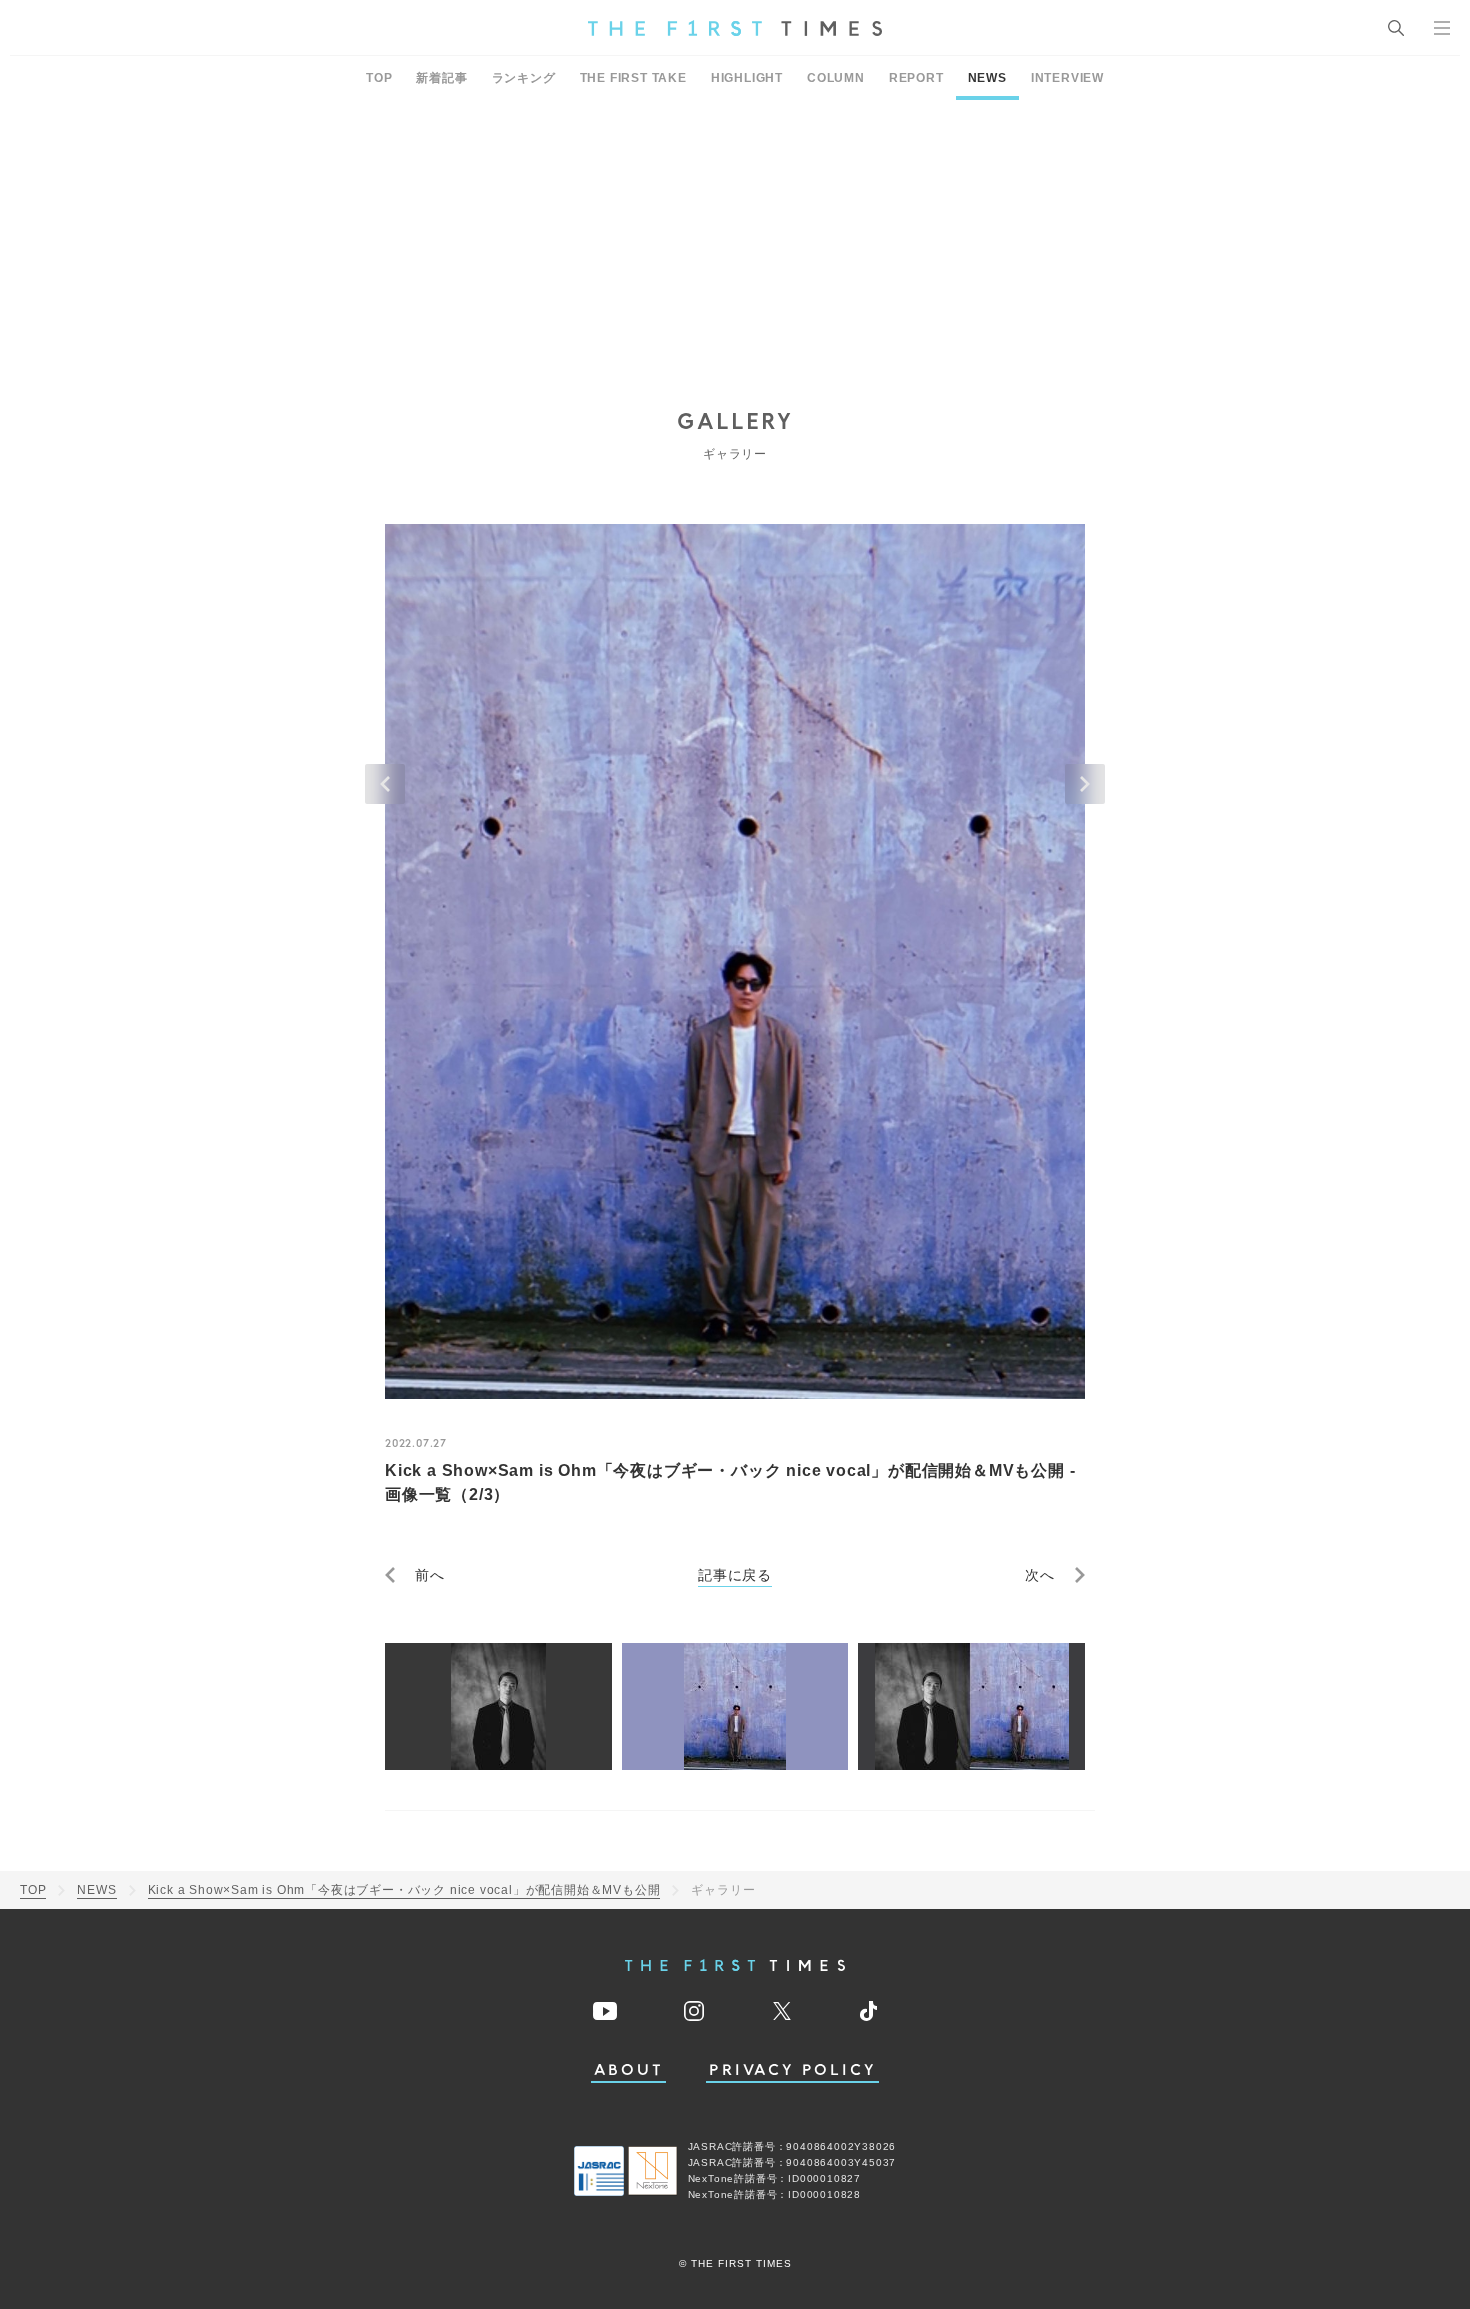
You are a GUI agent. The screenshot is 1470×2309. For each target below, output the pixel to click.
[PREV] (385, 784)
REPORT (916, 78)
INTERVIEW (1067, 78)
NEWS (987, 78)
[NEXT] (1085, 784)
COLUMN (836, 78)
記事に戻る (735, 1575)
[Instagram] (694, 2011)
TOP (379, 78)
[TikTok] (868, 2011)
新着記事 (441, 78)
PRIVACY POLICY (792, 2070)
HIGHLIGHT (747, 78)
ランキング (524, 78)
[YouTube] (605, 2011)
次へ (1040, 1575)
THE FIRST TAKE (633, 78)
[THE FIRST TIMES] (735, 28)
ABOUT (629, 2070)
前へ (430, 1575)
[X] (782, 2011)
